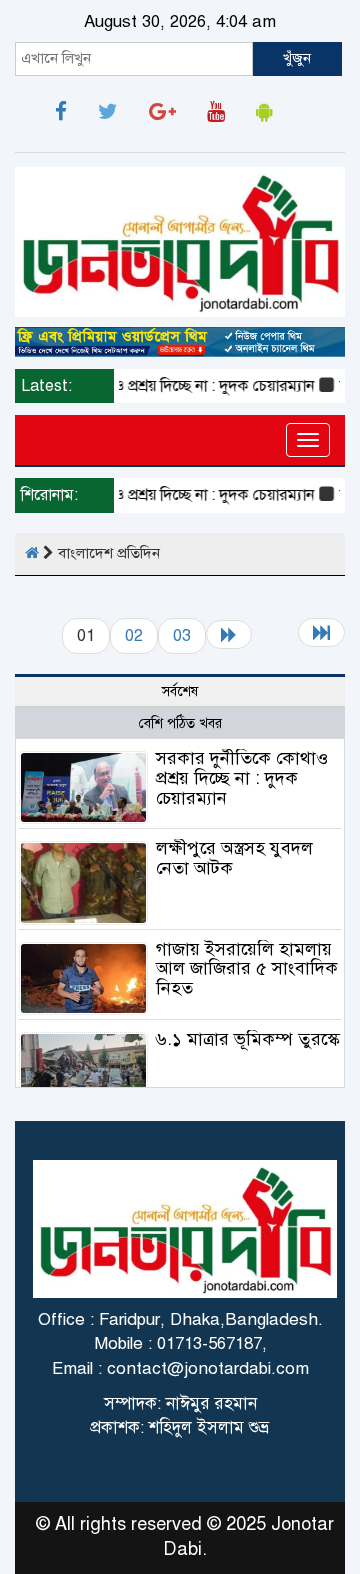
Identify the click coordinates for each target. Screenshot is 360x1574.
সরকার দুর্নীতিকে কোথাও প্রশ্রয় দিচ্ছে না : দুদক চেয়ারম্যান (242, 778)
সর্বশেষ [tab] (180, 691)
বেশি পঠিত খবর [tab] (180, 723)
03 (182, 635)
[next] (229, 634)
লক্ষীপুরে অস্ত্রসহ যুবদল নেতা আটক (234, 858)
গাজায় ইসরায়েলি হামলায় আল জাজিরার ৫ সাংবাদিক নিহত (247, 969)
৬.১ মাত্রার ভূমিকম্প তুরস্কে (248, 1039)
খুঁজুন (297, 58)
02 (134, 635)
